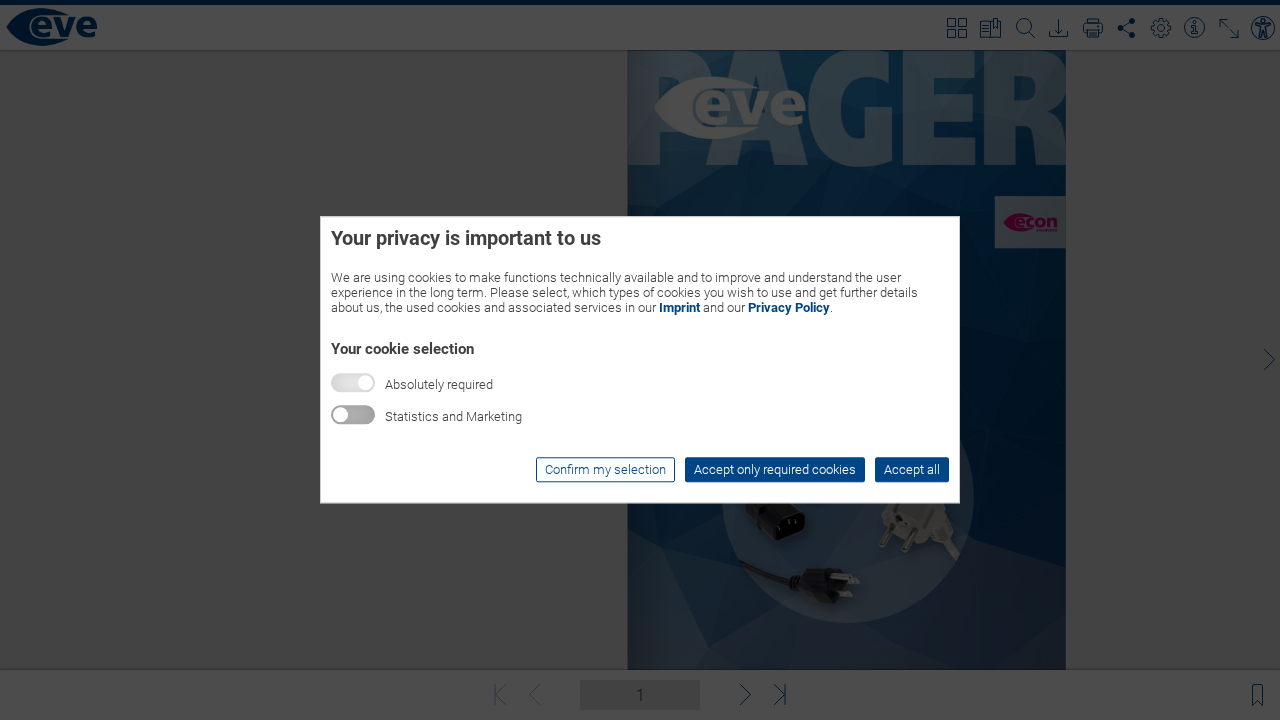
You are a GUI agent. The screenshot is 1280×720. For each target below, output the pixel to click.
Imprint (679, 307)
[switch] (353, 415)
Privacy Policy (789, 307)
